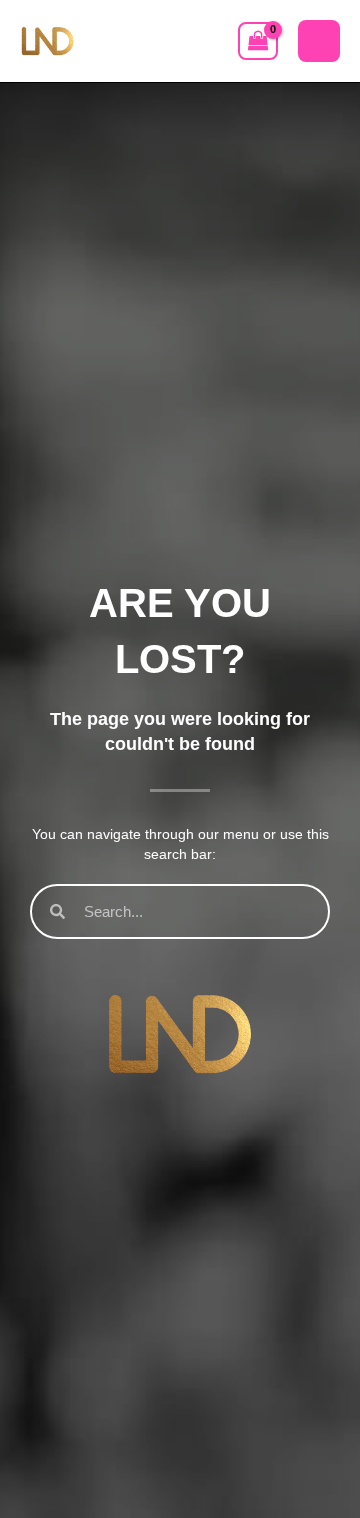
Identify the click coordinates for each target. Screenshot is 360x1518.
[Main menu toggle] (319, 41)
